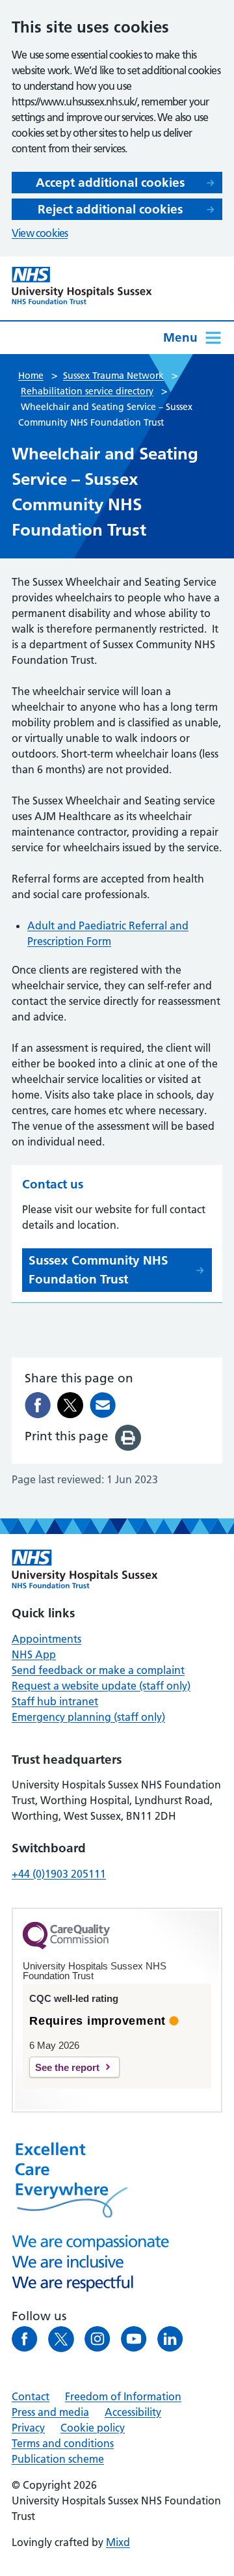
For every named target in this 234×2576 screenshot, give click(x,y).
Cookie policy (93, 2428)
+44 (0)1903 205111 (59, 1874)
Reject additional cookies (110, 209)
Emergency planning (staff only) (88, 1717)
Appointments (46, 1639)
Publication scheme (58, 2459)
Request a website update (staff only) (101, 1686)
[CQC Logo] (66, 1946)
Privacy (28, 2428)
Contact (31, 2396)
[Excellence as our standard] (85, 1569)
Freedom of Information (123, 2396)
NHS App (34, 1654)
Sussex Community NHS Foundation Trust (98, 1270)
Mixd (118, 2542)
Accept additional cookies (110, 183)
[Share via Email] (103, 1405)
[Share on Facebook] (38, 1405)
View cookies (40, 233)
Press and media (50, 2412)
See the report (67, 2067)
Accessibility (133, 2412)
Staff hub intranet (55, 1701)
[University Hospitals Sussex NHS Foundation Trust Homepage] (82, 286)
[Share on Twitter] (70, 1405)
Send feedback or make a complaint (98, 1670)
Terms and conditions (63, 2443)
